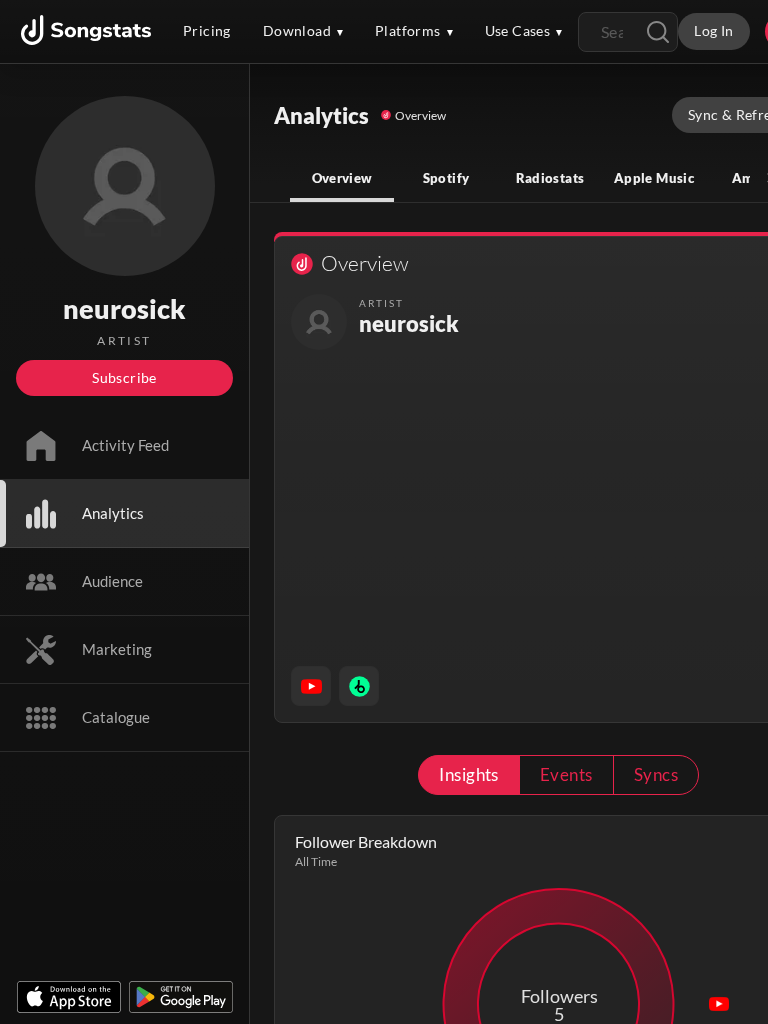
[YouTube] (311, 686)
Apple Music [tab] (654, 178)
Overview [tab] (342, 178)
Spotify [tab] (446, 178)
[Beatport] (359, 686)
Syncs (656, 774)
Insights (469, 774)
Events (566, 774)
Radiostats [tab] (550, 178)
